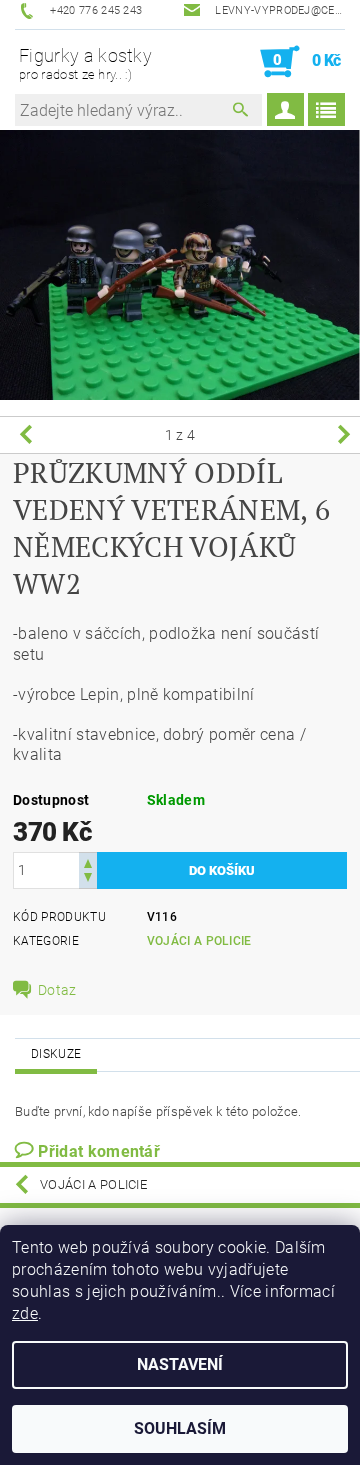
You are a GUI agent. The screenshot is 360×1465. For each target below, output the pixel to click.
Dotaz (57, 990)
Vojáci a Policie (199, 941)
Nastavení (180, 1364)
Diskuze (56, 1054)
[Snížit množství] (88, 879)
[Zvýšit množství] (88, 861)
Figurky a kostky (85, 63)
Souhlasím (180, 1428)
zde (25, 1313)
